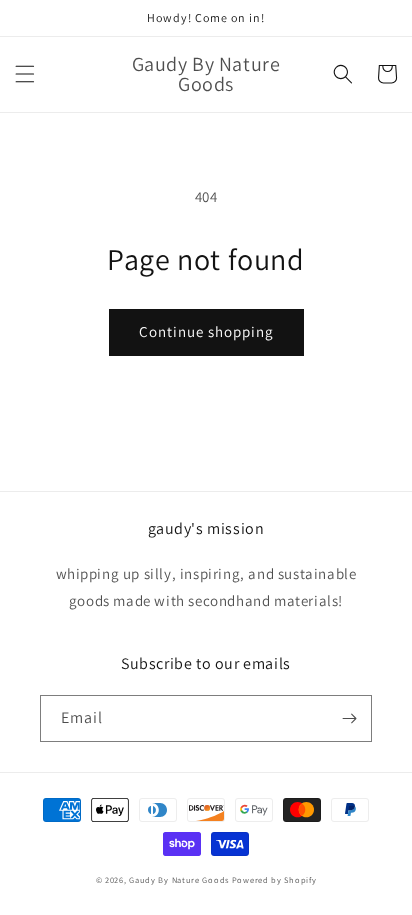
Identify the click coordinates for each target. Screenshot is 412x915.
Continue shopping (206, 331)
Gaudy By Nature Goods (179, 879)
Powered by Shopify (274, 879)
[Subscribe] (349, 718)
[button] (25, 74)
